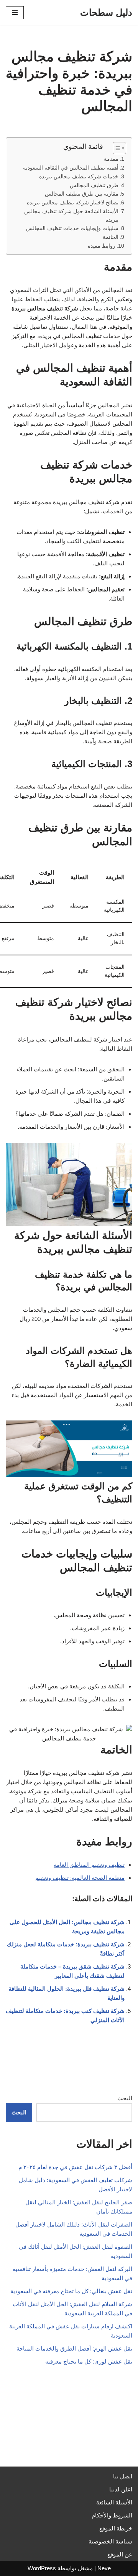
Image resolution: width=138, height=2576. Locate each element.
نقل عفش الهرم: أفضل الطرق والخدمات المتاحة (74, 2348)
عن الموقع (120, 2554)
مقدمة (111, 159)
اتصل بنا (123, 2476)
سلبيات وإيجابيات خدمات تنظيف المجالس (72, 228)
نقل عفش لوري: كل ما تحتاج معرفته (89, 2361)
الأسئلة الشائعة (114, 2502)
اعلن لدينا (121, 2489)
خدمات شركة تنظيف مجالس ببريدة (79, 177)
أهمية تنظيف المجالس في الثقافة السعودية (71, 168)
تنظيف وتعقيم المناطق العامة (89, 1865)
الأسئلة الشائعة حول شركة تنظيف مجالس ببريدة (71, 216)
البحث (125, 2098)
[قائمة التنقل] (15, 13)
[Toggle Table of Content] (116, 148)
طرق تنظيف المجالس (94, 185)
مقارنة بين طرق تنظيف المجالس (82, 194)
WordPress (42, 2568)
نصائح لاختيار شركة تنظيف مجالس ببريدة (73, 203)
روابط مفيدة (102, 246)
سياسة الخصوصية (110, 2541)
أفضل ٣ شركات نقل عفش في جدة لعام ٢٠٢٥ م (75, 2167)
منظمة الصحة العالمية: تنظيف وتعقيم (80, 1878)
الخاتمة (111, 237)
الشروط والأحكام (112, 2515)
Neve (104, 2568)
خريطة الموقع (116, 2528)
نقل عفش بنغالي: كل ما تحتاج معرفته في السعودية (71, 2291)
